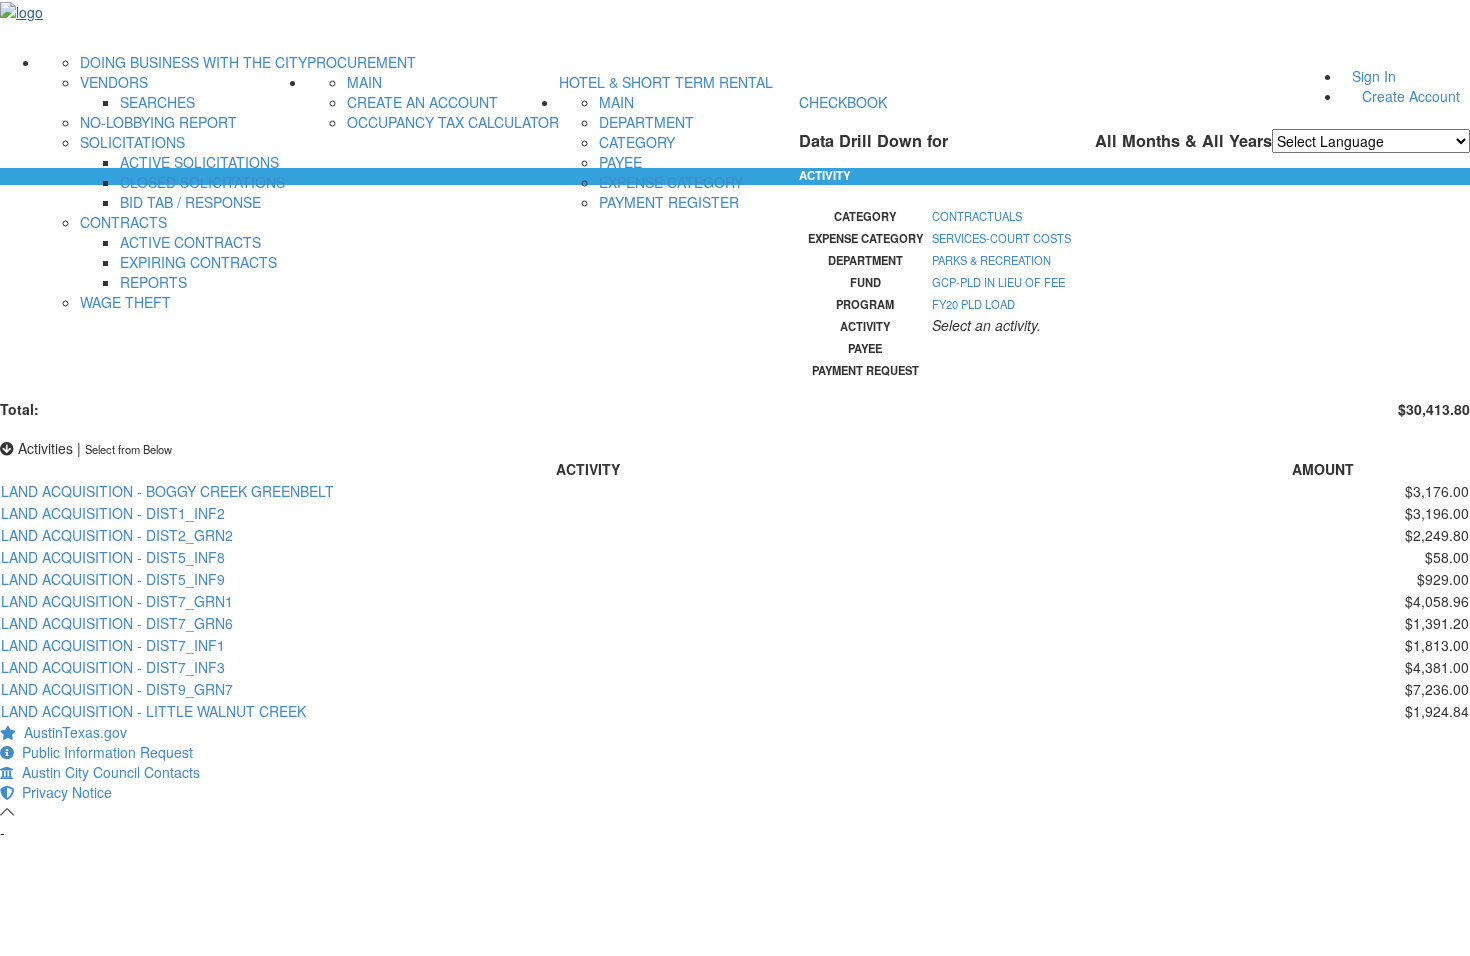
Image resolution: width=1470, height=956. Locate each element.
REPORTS (153, 282)
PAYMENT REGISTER (669, 202)
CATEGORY (637, 142)
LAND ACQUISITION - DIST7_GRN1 (117, 601)
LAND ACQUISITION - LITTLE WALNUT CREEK (153, 711)
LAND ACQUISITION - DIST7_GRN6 (117, 623)
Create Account (1411, 96)
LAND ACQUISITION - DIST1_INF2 (113, 513)
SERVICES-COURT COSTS (1001, 238)
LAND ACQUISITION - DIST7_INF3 (113, 667)
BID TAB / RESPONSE (190, 202)
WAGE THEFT (125, 302)
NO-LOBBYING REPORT (158, 122)
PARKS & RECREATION (991, 260)
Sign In (1374, 76)
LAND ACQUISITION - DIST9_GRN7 (117, 689)
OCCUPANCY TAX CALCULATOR (453, 122)
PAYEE (620, 162)
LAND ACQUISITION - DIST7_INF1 (113, 645)
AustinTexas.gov (71, 732)
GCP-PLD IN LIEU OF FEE (998, 282)
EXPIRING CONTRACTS (198, 262)
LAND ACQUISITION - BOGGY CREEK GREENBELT (167, 491)
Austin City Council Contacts (107, 772)
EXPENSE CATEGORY (671, 182)
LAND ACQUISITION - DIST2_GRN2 (117, 535)
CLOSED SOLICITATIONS (202, 182)
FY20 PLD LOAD (973, 304)
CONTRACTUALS (977, 216)
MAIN (364, 82)
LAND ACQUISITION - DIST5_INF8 (113, 557)
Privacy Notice (63, 792)
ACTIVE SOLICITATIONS (199, 162)
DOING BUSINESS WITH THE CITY (193, 62)
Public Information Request (103, 752)
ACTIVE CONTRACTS (190, 242)
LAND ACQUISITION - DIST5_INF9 (113, 579)
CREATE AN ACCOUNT (422, 102)
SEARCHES (157, 102)
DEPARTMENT (646, 122)
